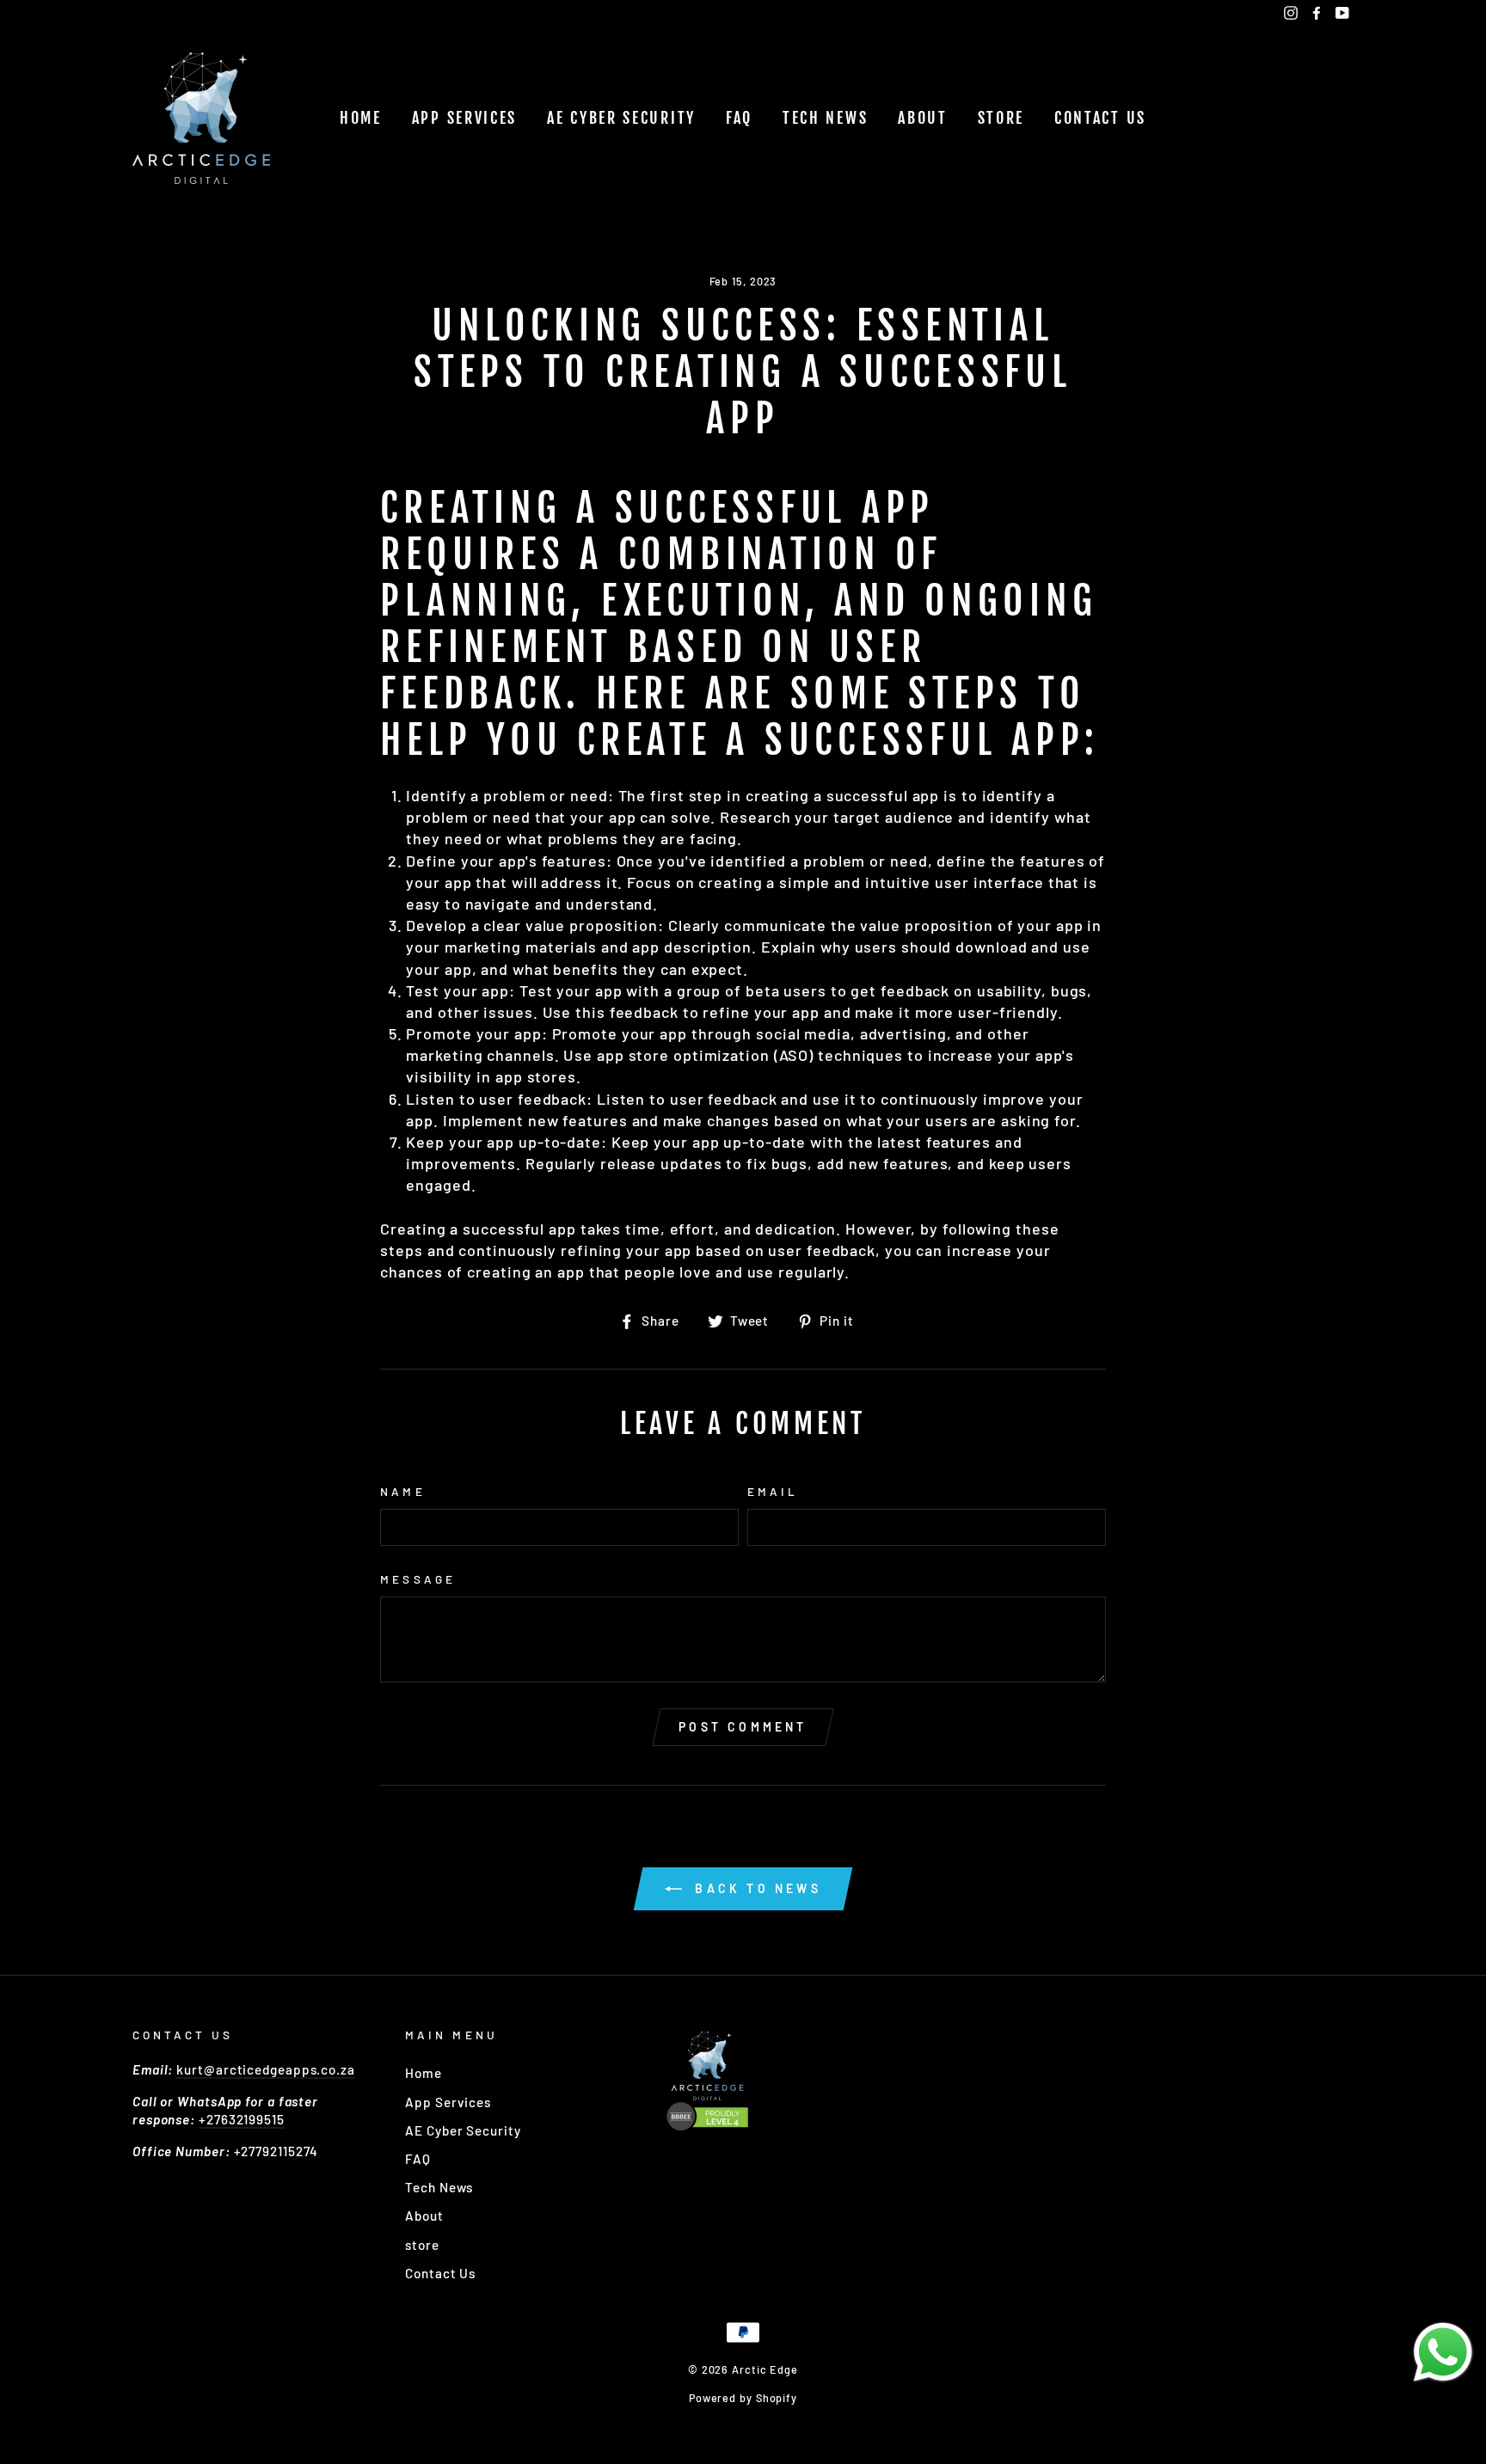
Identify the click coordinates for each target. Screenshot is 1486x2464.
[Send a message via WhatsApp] (1443, 2352)
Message (418, 1579)
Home (361, 118)
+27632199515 (242, 2119)
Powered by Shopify (743, 2398)
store (1001, 118)
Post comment (743, 1727)
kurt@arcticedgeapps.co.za (266, 2069)
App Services (464, 118)
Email (773, 1491)
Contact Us (1100, 118)
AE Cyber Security (621, 118)
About (923, 118)
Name (402, 1491)
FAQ (739, 118)
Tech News (825, 118)
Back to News (755, 1888)
